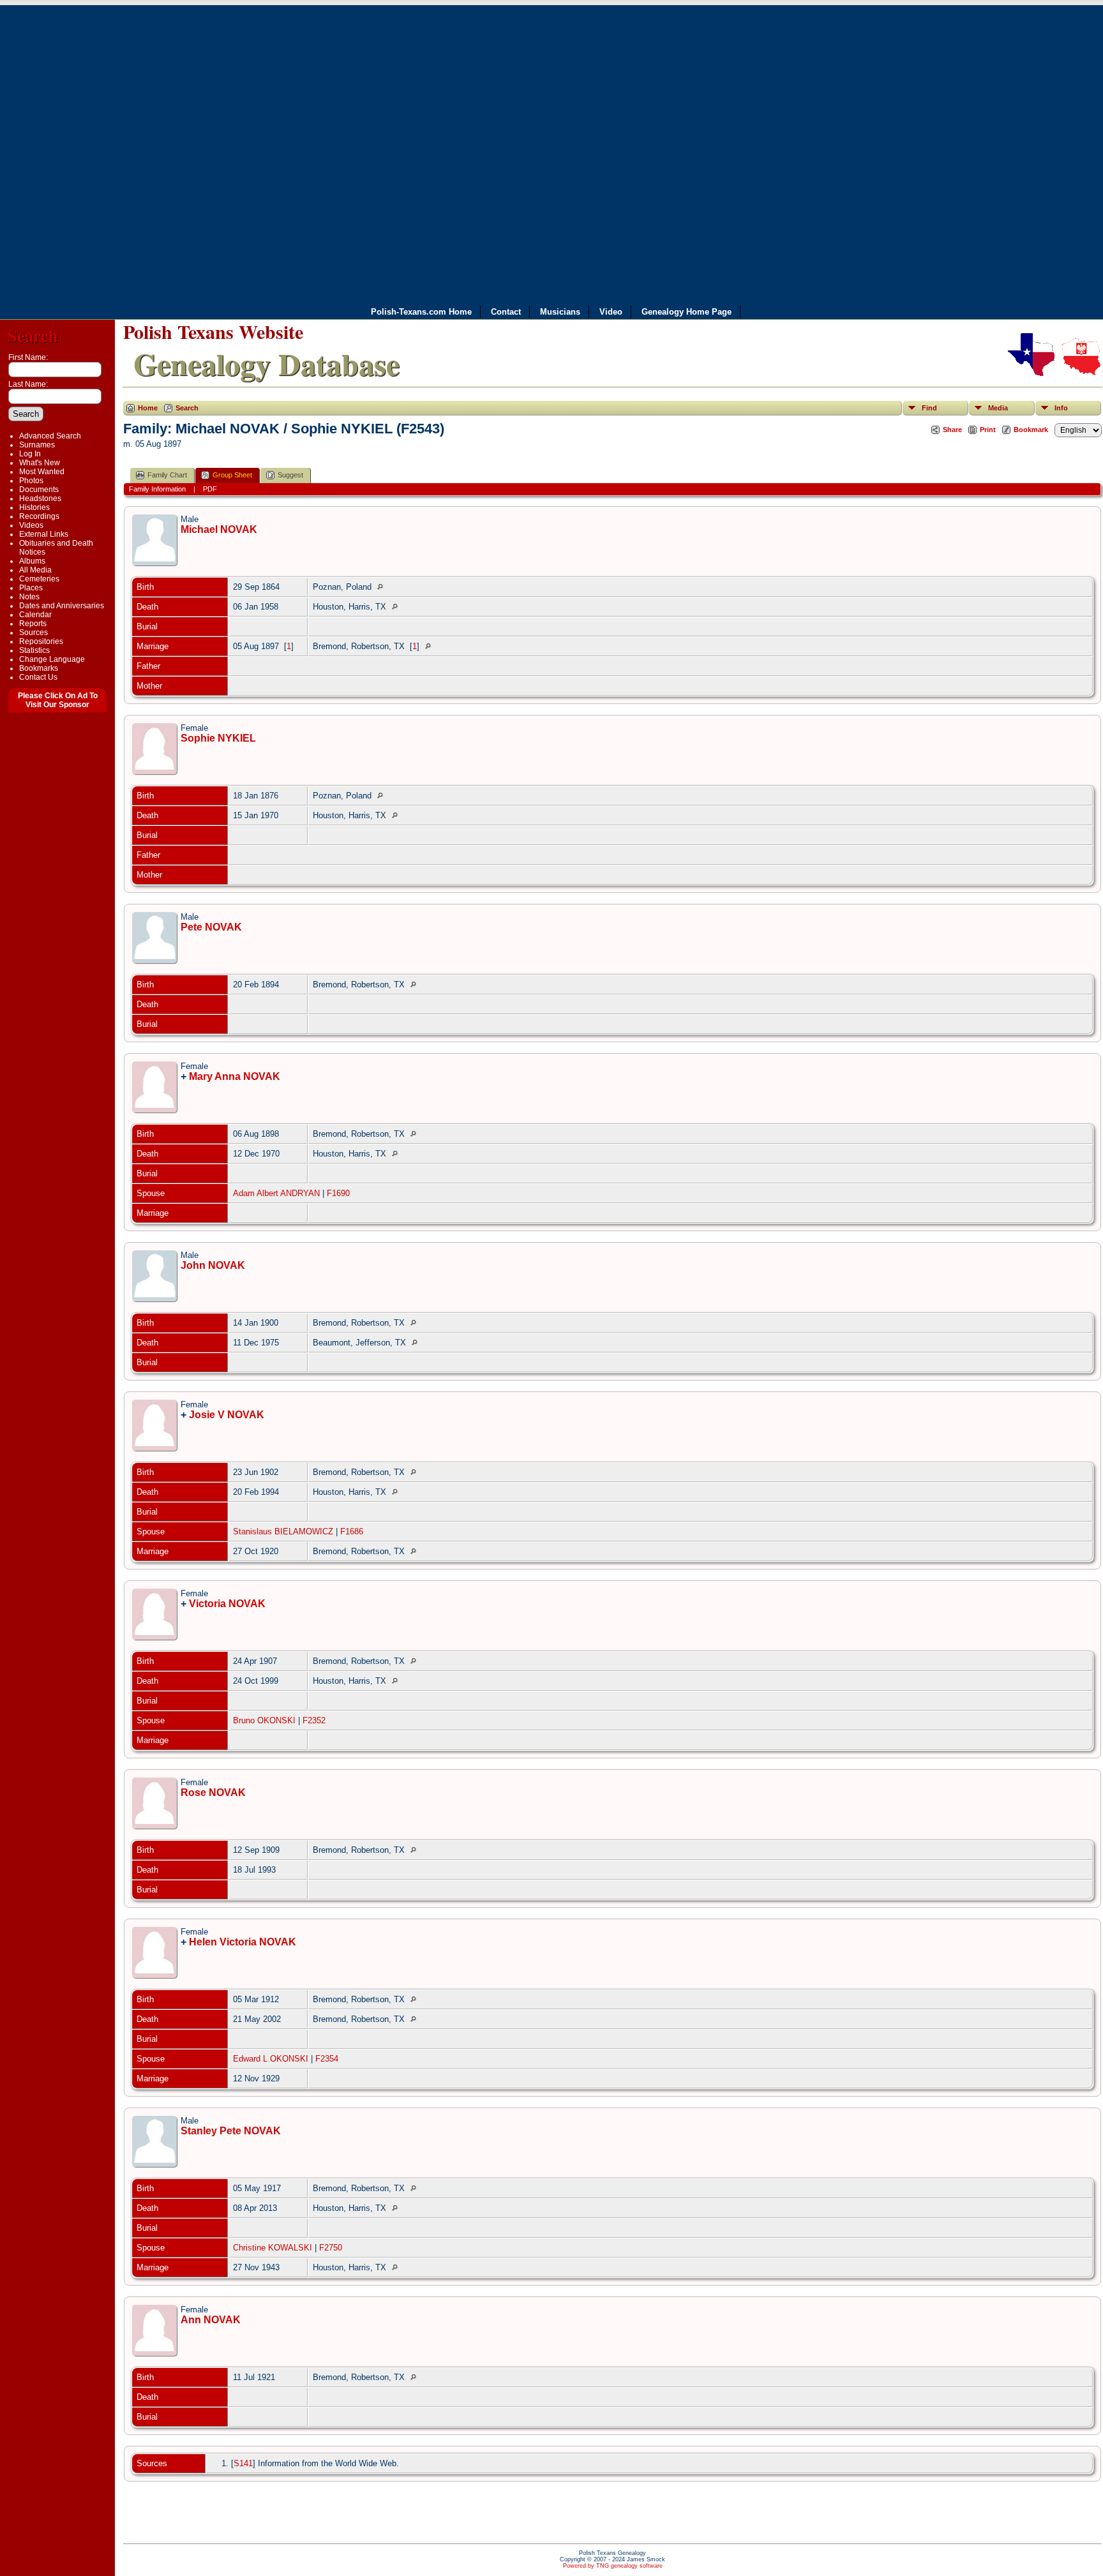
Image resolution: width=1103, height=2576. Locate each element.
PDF (210, 489)
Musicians (560, 312)
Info (1061, 408)
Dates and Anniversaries (62, 606)
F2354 (327, 2059)
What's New (40, 463)
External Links (44, 534)
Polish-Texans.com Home (421, 312)
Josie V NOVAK (227, 1415)
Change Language (52, 659)
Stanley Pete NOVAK (231, 2131)
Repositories (41, 641)
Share (952, 430)
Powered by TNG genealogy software (613, 2566)
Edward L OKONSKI (271, 2059)
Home (148, 408)
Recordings (39, 516)
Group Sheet (232, 475)
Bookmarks (39, 668)
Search (33, 335)
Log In (30, 454)
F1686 (352, 1531)
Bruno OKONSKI (264, 1720)
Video (611, 312)
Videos (31, 525)
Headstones (40, 498)
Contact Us (38, 677)
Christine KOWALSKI (273, 2248)
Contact (506, 312)
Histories (34, 507)
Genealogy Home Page (687, 312)
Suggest (290, 475)
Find (929, 408)
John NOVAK (213, 1265)
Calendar (35, 615)
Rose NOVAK (213, 1793)
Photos (31, 481)
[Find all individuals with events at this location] (383, 587)
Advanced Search (50, 436)
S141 (243, 2463)
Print (988, 430)
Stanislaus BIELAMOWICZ (283, 1531)
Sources (34, 633)
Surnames (37, 445)
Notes (29, 597)
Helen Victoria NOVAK (243, 1942)
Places (31, 588)
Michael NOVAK (219, 529)
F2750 (331, 2248)
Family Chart (167, 475)
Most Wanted (42, 472)
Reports (33, 624)
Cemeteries (39, 579)
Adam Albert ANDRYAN (276, 1193)
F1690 (338, 1193)
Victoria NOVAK (227, 1604)
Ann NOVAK (211, 2320)
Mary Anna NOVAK (235, 1076)
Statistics (34, 650)
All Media (35, 570)
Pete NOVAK (211, 927)
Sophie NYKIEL (218, 738)
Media (998, 408)
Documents (39, 490)
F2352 (314, 1720)
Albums (32, 561)
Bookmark (1031, 430)
